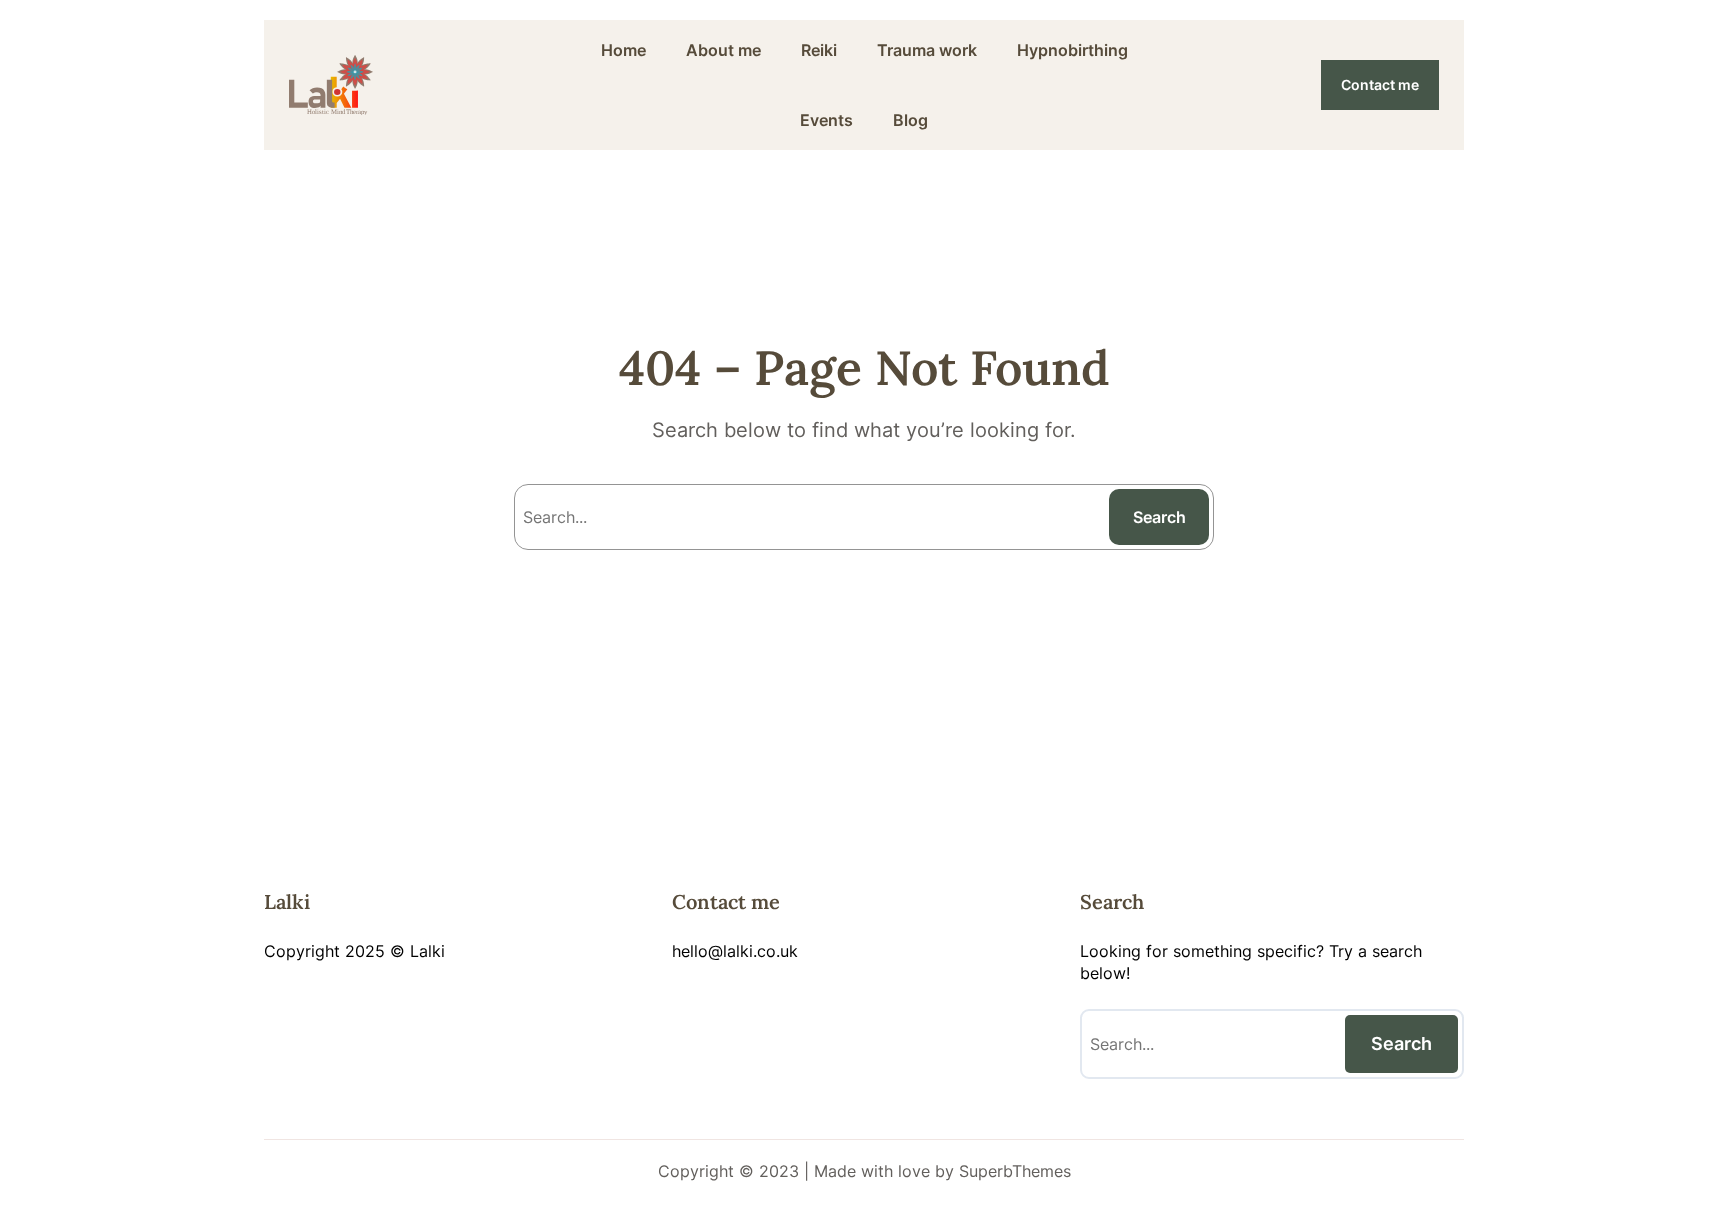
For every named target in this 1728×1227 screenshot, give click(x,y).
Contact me (1380, 84)
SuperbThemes (1015, 1171)
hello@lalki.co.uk (735, 951)
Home (623, 50)
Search (1159, 517)
